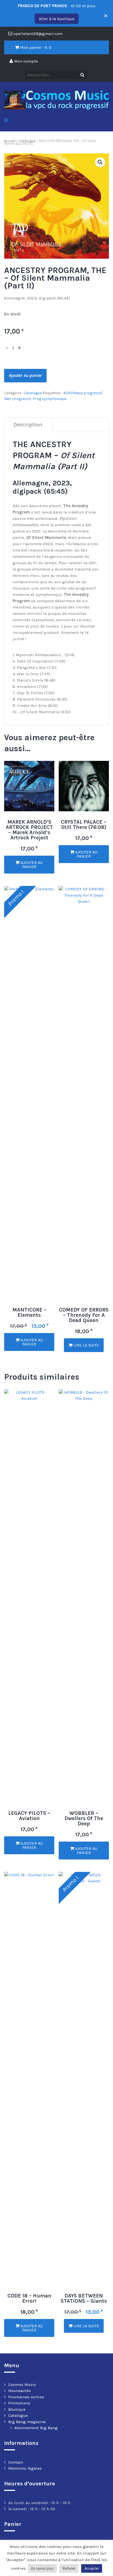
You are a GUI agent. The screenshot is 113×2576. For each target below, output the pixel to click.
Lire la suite (86, 1345)
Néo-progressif (18, 399)
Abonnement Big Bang (36, 2428)
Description (28, 425)
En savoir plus (42, 2568)
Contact (16, 2462)
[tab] (28, 425)
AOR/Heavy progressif (83, 393)
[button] (100, 162)
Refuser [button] (69, 2568)
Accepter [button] (92, 2568)
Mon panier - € (35, 47)
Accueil (10, 141)
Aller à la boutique (57, 19)
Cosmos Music (22, 2385)
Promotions (19, 2403)
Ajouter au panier (25, 375)
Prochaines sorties (26, 2397)
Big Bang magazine (27, 2422)
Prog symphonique (50, 399)
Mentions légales (25, 2468)
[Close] (104, 13)
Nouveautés (20, 2391)
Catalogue (27, 141)
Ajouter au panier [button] (31, 865)
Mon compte (25, 61)
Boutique (17, 2409)
